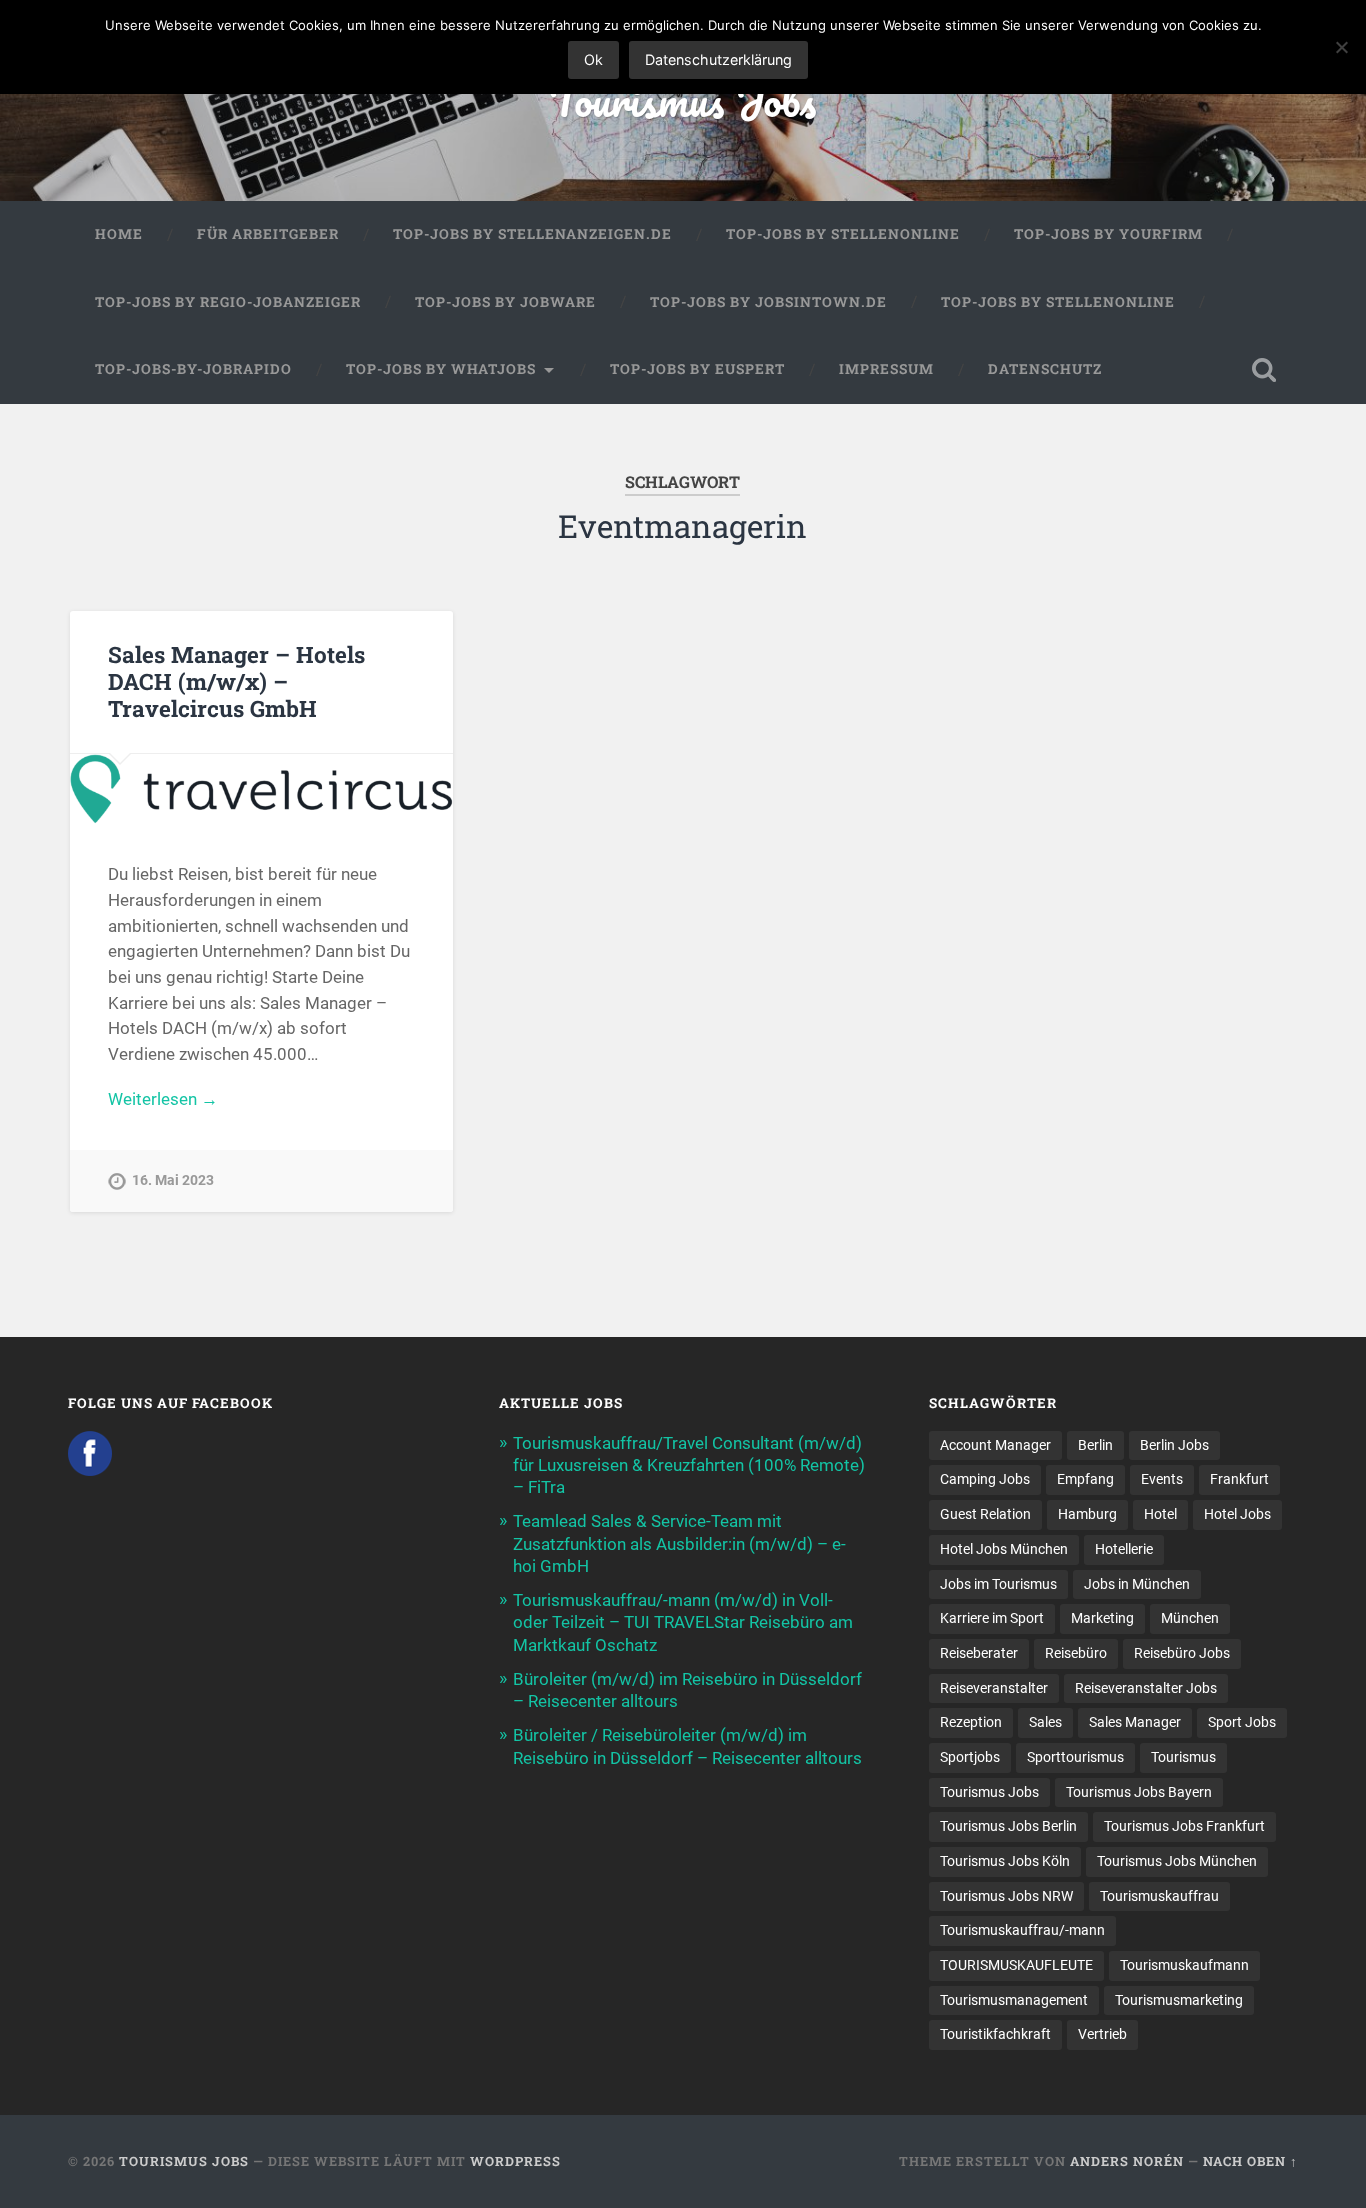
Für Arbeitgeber (268, 234)
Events (1162, 1479)
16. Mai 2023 (173, 1180)
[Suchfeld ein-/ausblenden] (1264, 370)
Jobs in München (1137, 1584)
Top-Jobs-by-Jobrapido (193, 369)
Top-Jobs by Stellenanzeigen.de (532, 234)
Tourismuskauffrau (1159, 1896)
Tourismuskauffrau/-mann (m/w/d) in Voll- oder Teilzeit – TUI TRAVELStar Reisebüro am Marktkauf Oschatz (683, 1622)
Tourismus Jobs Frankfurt (1184, 1826)
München (1190, 1618)
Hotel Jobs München (1004, 1549)
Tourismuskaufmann (1184, 1965)
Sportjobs (970, 1757)
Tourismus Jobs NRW (1006, 1896)
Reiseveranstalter (994, 1688)
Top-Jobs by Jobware (505, 302)
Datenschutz (1045, 369)
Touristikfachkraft (995, 2034)
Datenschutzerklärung (718, 59)
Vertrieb (1102, 2034)
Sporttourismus (1075, 1757)
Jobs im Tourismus (998, 1584)
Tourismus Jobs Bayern (1139, 1792)
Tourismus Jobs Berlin (1008, 1826)
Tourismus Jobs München (1177, 1861)
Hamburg (1087, 1514)
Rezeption (971, 1722)
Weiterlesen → (163, 1099)
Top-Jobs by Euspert (697, 369)
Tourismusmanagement (1014, 2000)
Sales (1045, 1722)
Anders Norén (1127, 2161)
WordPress (515, 2161)
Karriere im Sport (992, 1618)
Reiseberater (979, 1653)
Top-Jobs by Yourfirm (1108, 234)
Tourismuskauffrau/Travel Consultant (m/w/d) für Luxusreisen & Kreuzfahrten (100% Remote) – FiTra (689, 1465)
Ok (593, 59)
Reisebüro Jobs (1182, 1653)
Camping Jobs (985, 1479)
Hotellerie (1124, 1549)
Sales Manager (1135, 1722)
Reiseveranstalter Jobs (1146, 1688)
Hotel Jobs (1237, 1514)
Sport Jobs (1242, 1722)
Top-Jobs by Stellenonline (843, 234)
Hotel (1160, 1514)
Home (119, 234)
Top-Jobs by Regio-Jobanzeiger (228, 302)
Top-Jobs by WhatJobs (441, 369)
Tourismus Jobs (682, 99)
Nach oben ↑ (1250, 2161)
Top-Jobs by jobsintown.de (768, 302)
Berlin (1095, 1445)
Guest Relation (985, 1514)
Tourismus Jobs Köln (1005, 1861)
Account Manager (995, 1445)
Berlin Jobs (1174, 1445)
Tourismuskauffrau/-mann (1022, 1930)
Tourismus (1183, 1757)
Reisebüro (1076, 1653)
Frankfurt (1239, 1479)
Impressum (886, 369)
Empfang (1085, 1479)
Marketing (1102, 1618)
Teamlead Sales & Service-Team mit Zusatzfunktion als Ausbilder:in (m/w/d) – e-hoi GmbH (679, 1543)
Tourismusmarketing (1179, 2000)
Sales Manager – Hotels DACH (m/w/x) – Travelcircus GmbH (236, 681)
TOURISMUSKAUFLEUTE (1016, 1965)
